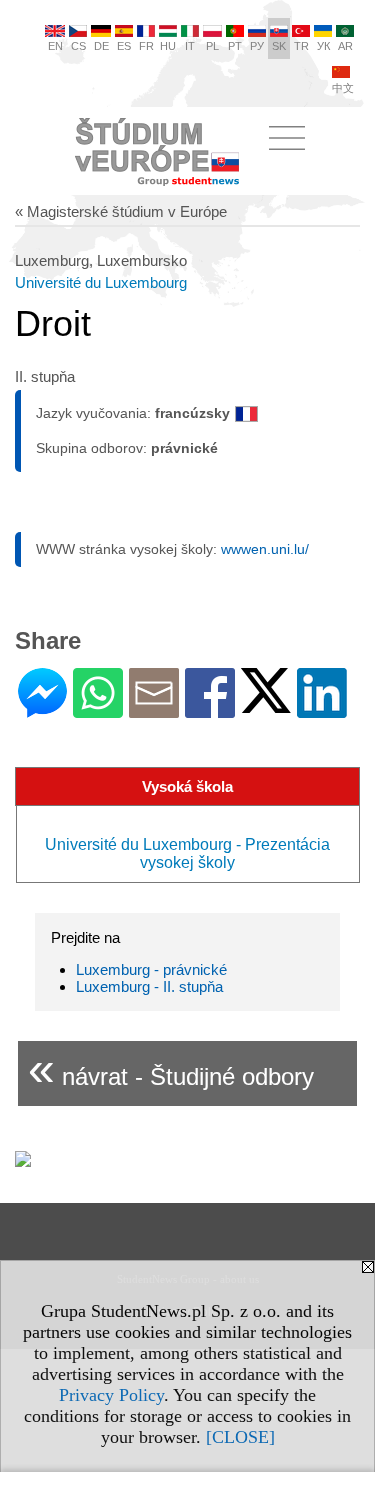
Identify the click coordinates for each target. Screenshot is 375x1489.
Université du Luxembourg (101, 282)
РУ (257, 46)
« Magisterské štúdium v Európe (121, 211)
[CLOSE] (240, 1437)
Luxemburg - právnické (151, 969)
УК (323, 46)
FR (146, 46)
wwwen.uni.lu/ (265, 549)
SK (279, 46)
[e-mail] (154, 709)
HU (168, 46)
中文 (343, 88)
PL (212, 46)
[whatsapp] (98, 709)
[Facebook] (210, 709)
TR (301, 46)
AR (345, 46)
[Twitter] (266, 704)
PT (235, 46)
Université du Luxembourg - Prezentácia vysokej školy (187, 853)
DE (101, 46)
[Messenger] (42, 709)
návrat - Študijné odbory (171, 1068)
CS (78, 46)
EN (55, 46)
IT (190, 46)
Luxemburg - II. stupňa (149, 986)
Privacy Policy (111, 1395)
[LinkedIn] (322, 709)
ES (124, 46)
